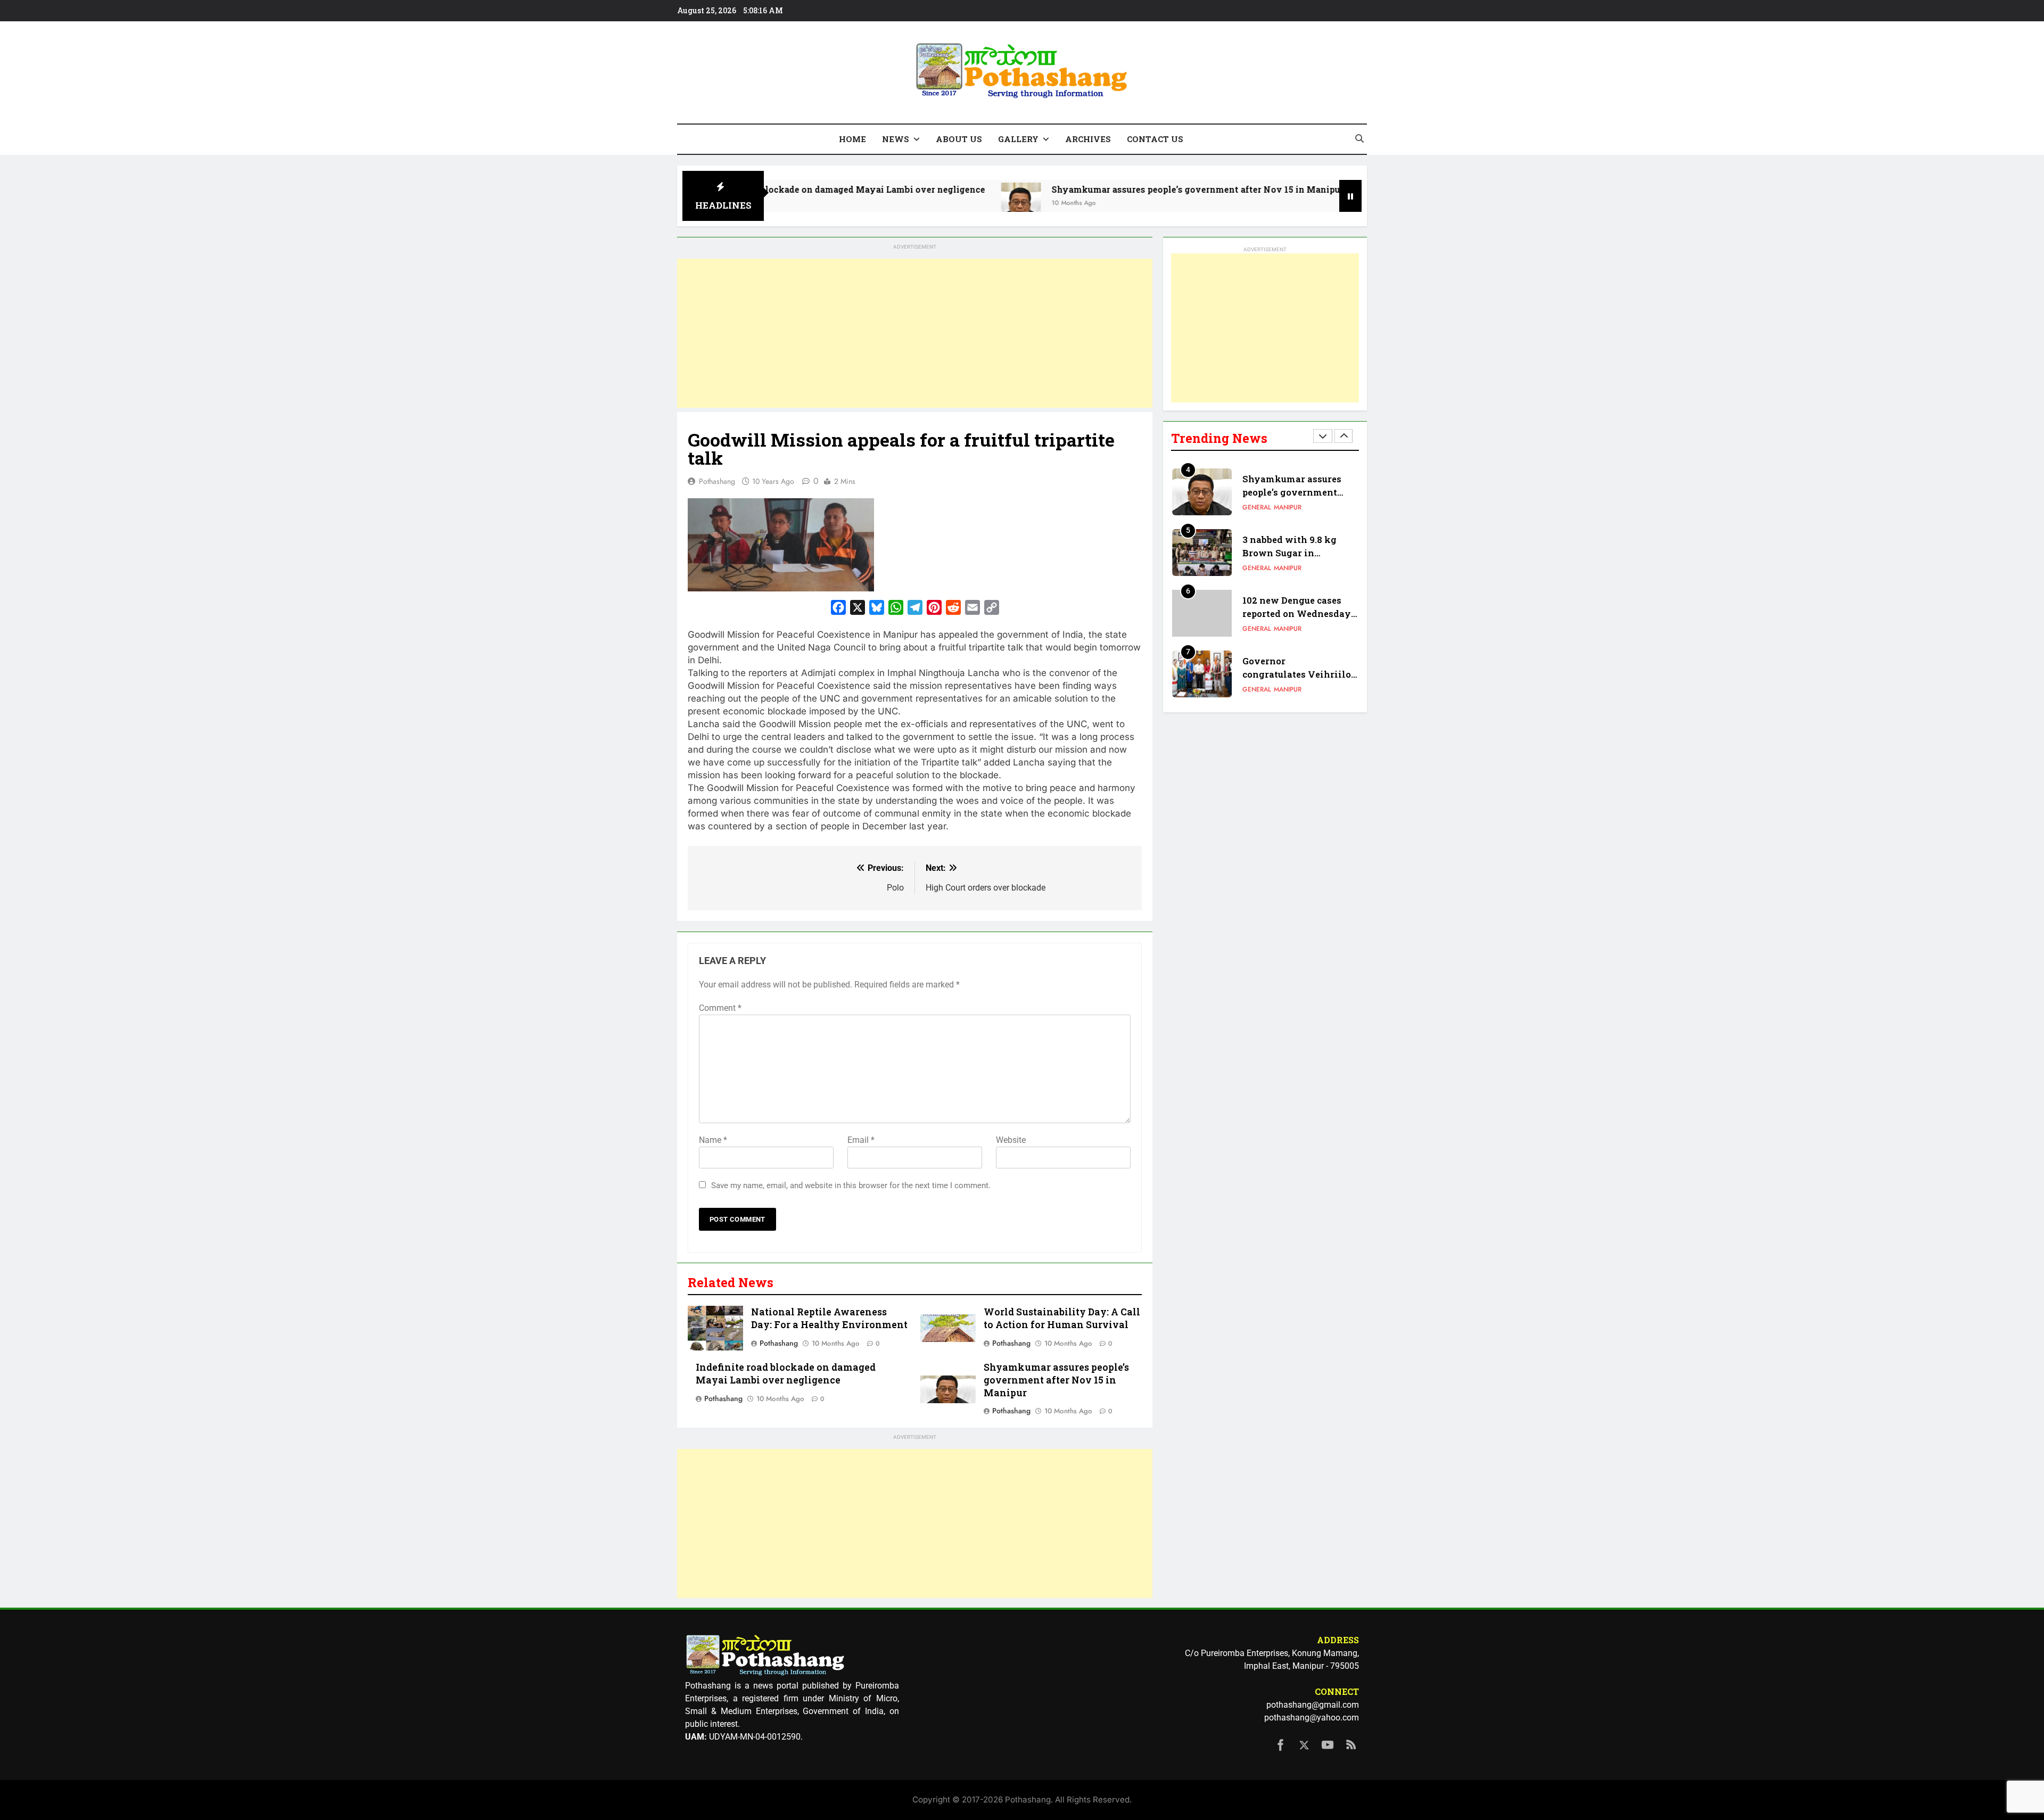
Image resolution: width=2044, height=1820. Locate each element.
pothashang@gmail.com (1313, 1705)
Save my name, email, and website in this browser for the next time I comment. (851, 1185)
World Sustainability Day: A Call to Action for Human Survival (1062, 1318)
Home (852, 139)
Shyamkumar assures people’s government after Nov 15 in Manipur (1085, 189)
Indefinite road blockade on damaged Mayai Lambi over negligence (786, 1374)
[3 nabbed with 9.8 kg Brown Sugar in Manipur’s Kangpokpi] (1267, 203)
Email (861, 1140)
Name (713, 1140)
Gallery (1018, 139)
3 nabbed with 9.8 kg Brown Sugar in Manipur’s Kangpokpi (1292, 499)
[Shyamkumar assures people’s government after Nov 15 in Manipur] (908, 203)
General (1257, 515)
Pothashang (717, 481)
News (896, 139)
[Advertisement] (915, 333)
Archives (1088, 139)
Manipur (1288, 515)
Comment (720, 1008)
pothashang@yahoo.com (1312, 1718)
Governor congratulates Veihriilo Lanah (1297, 620)
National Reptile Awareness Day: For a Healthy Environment (829, 1318)
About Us (959, 139)
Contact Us (1155, 139)
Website (1011, 1140)
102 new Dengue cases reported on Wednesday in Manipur (1297, 559)
